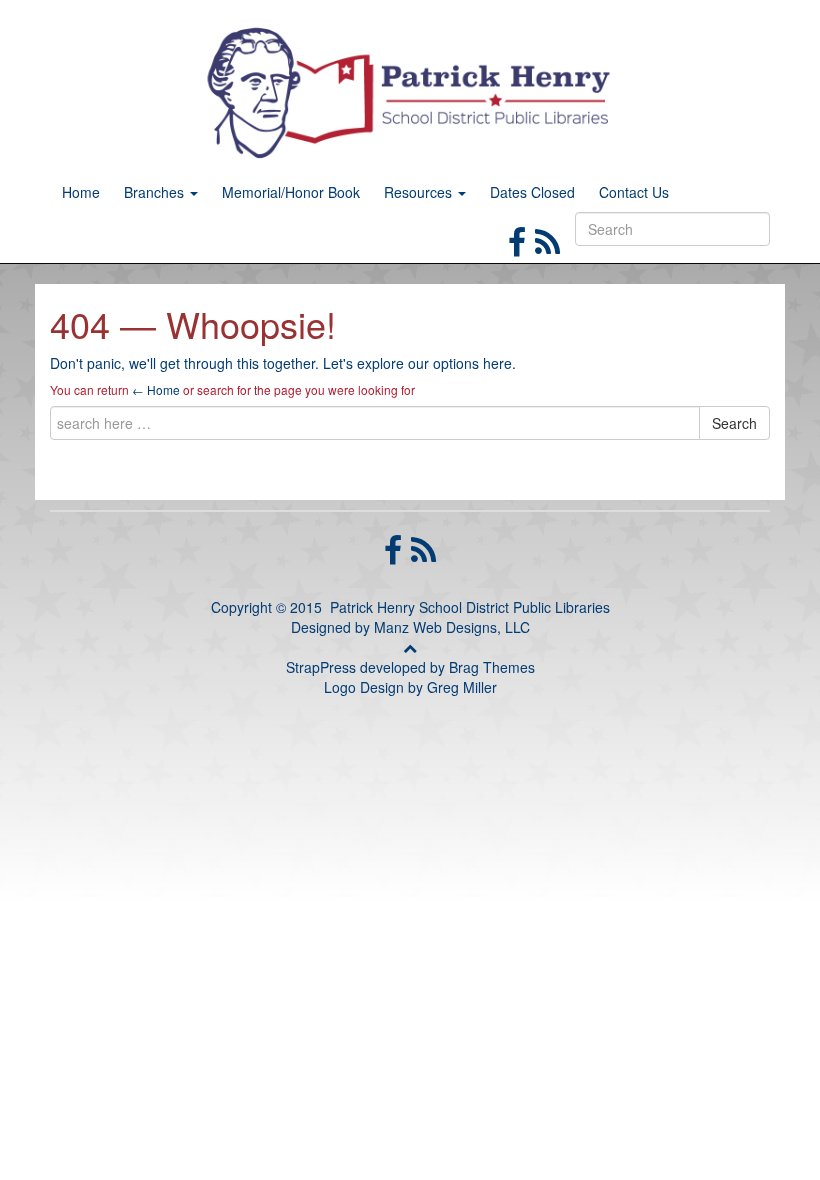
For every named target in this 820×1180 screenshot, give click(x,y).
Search (734, 423)
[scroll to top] (410, 647)
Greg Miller (462, 687)
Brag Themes (492, 667)
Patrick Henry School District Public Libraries (470, 607)
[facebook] (521, 240)
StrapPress (321, 667)
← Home (156, 389)
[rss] (547, 240)
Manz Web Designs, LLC (452, 627)
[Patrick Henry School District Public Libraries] (410, 90)
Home (81, 192)
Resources (420, 192)
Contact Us (634, 192)
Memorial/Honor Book (291, 192)
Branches (156, 192)
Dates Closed (532, 192)
